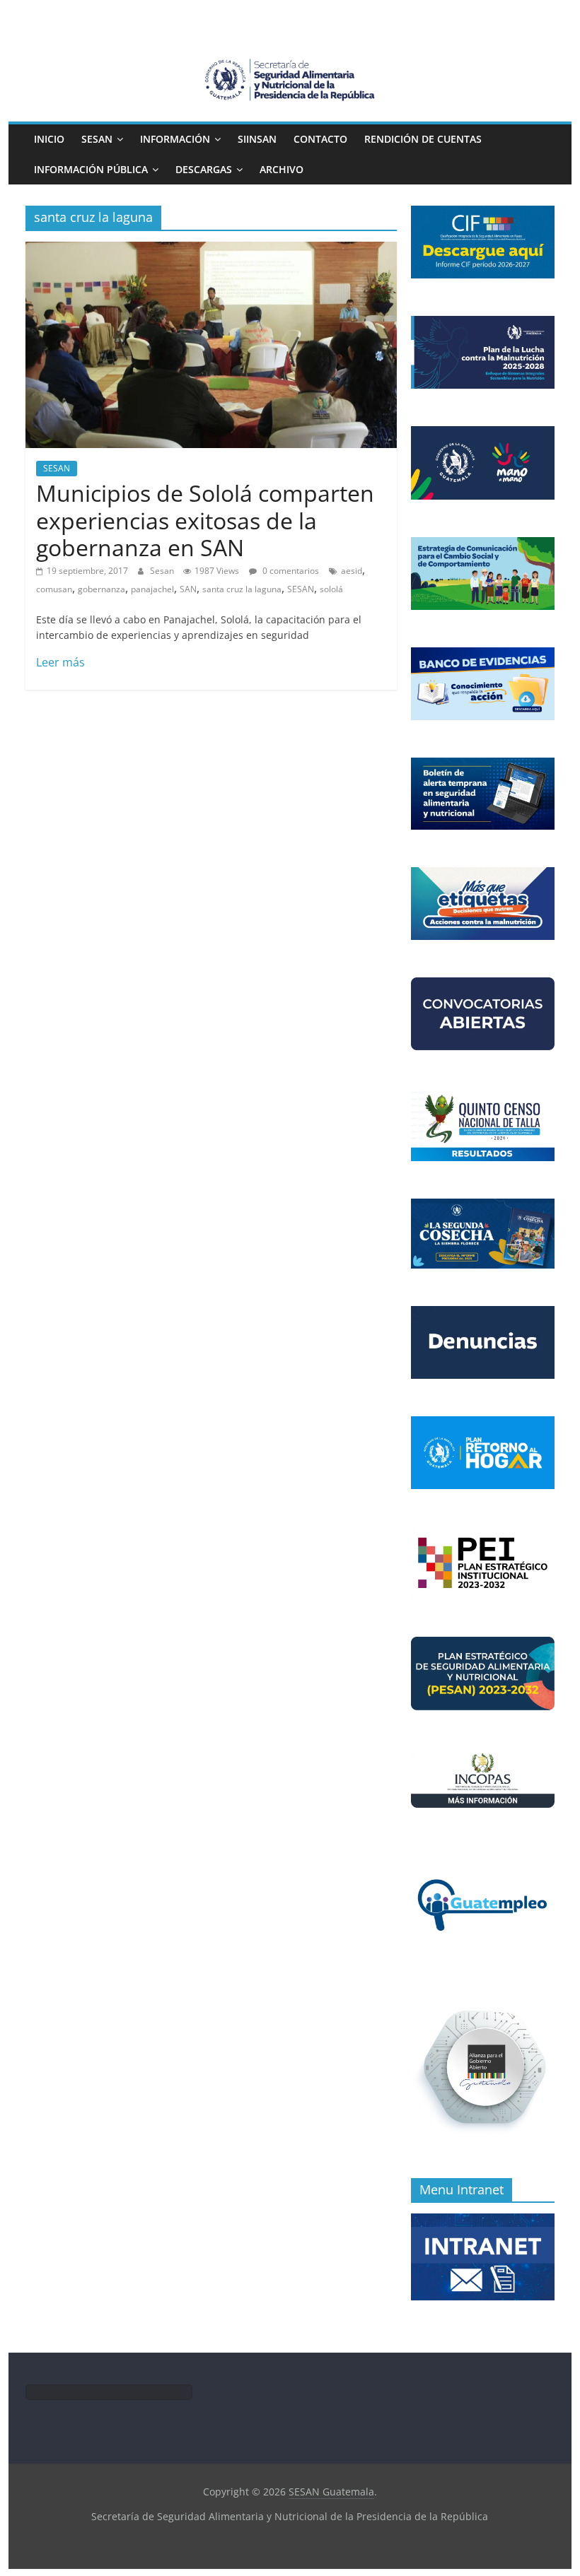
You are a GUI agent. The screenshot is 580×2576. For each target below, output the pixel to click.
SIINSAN (257, 139)
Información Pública (91, 169)
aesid (352, 571)
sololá (331, 589)
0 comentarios (290, 571)
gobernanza (101, 589)
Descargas (204, 169)
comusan (54, 589)
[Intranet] (483, 2221)
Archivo (282, 169)
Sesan (163, 571)
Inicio (49, 139)
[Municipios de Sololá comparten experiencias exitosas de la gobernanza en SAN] (211, 250)
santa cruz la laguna (242, 589)
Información (175, 139)
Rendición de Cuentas (423, 139)
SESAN (97, 139)
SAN (188, 589)
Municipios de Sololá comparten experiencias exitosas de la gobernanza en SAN (205, 520)
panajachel (152, 589)
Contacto (320, 139)
